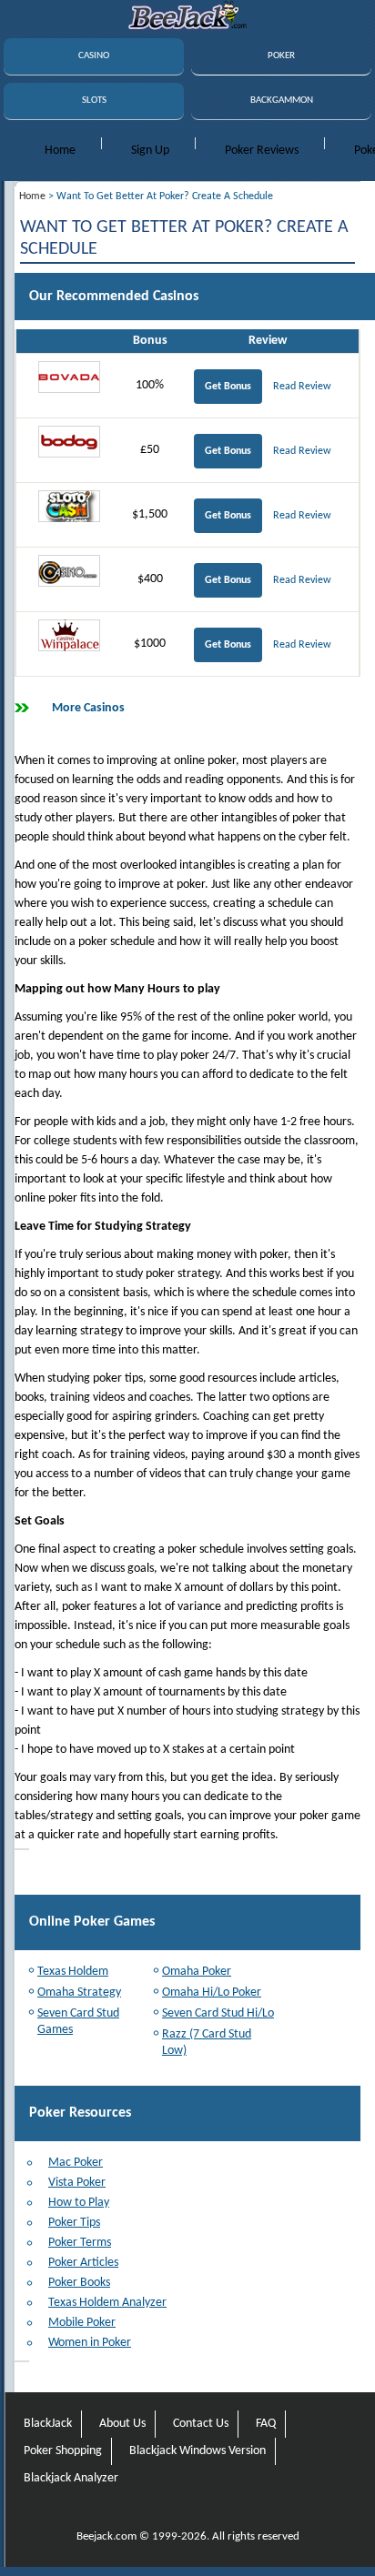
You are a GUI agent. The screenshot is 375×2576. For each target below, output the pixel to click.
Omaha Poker (197, 1972)
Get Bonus (228, 387)
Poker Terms (80, 2243)
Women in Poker (90, 2343)
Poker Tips (74, 2223)
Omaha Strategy (79, 1992)
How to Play (79, 2203)
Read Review (302, 387)
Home (60, 151)
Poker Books (79, 2283)
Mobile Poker (82, 2323)
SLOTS (94, 101)
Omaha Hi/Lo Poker (212, 1992)
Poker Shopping (63, 2451)
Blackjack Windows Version (198, 2451)
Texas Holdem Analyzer (107, 2303)
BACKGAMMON (282, 101)
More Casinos (88, 708)
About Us (122, 2424)
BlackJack (48, 2424)
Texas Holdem (73, 1972)
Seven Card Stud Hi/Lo (218, 2013)
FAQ (266, 2424)
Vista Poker (77, 2183)
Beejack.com (106, 2536)
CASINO (94, 56)
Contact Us (201, 2424)
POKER (281, 56)
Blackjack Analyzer (71, 2478)
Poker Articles (83, 2263)
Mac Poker (76, 2163)
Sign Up (150, 151)
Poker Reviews (262, 151)
